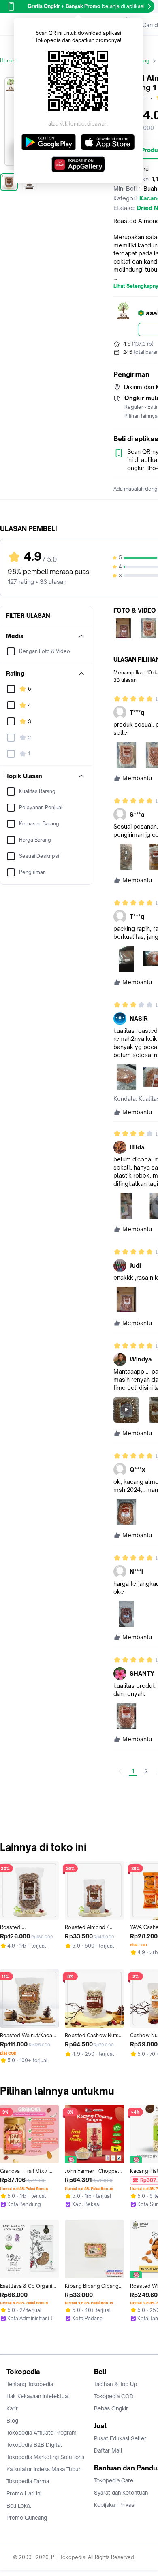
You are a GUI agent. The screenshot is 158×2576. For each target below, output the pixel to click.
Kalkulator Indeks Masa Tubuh (44, 2469)
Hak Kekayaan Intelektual (38, 2396)
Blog (12, 2421)
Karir (12, 2408)
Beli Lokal (19, 2506)
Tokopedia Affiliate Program (42, 2433)
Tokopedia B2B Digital (34, 2445)
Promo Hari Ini (24, 2493)
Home (7, 61)
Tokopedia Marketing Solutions (45, 2457)
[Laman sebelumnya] (120, 1771)
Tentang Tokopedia (30, 2384)
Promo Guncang (27, 2518)
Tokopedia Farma (28, 2481)
